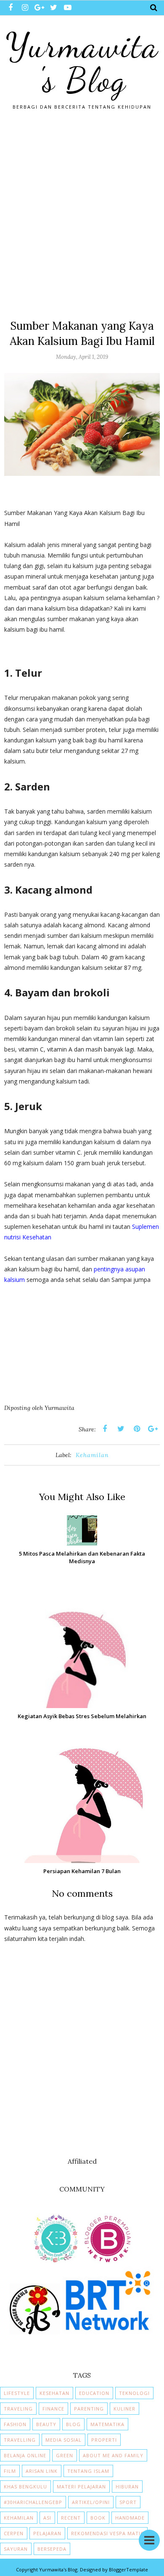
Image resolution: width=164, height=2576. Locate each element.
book (98, 2518)
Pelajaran (47, 2533)
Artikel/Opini (91, 2502)
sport (128, 2502)
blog (73, 2424)
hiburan (127, 2487)
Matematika (107, 2424)
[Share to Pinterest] (137, 1429)
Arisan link (42, 2471)
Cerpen (14, 2533)
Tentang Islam (88, 2471)
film (10, 2471)
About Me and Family (113, 2455)
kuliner (124, 2409)
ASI (47, 2518)
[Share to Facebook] (105, 1429)
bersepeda (52, 2549)
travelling (20, 2440)
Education (94, 2393)
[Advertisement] (82, 211)
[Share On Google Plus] (153, 1429)
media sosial (63, 2440)
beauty (46, 2424)
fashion (15, 2424)
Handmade (130, 2518)
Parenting (89, 2409)
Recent (71, 2518)
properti (104, 2440)
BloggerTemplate (128, 2569)
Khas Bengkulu (25, 2487)
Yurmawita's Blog (82, 63)
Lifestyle (17, 2393)
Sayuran (16, 2549)
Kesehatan (54, 2393)
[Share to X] (121, 1429)
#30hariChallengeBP (33, 2502)
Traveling (18, 2409)
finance (53, 2409)
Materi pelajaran (81, 2487)
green (65, 2455)
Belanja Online (25, 2455)
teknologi (134, 2393)
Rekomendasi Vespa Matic (107, 2533)
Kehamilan (92, 1455)
